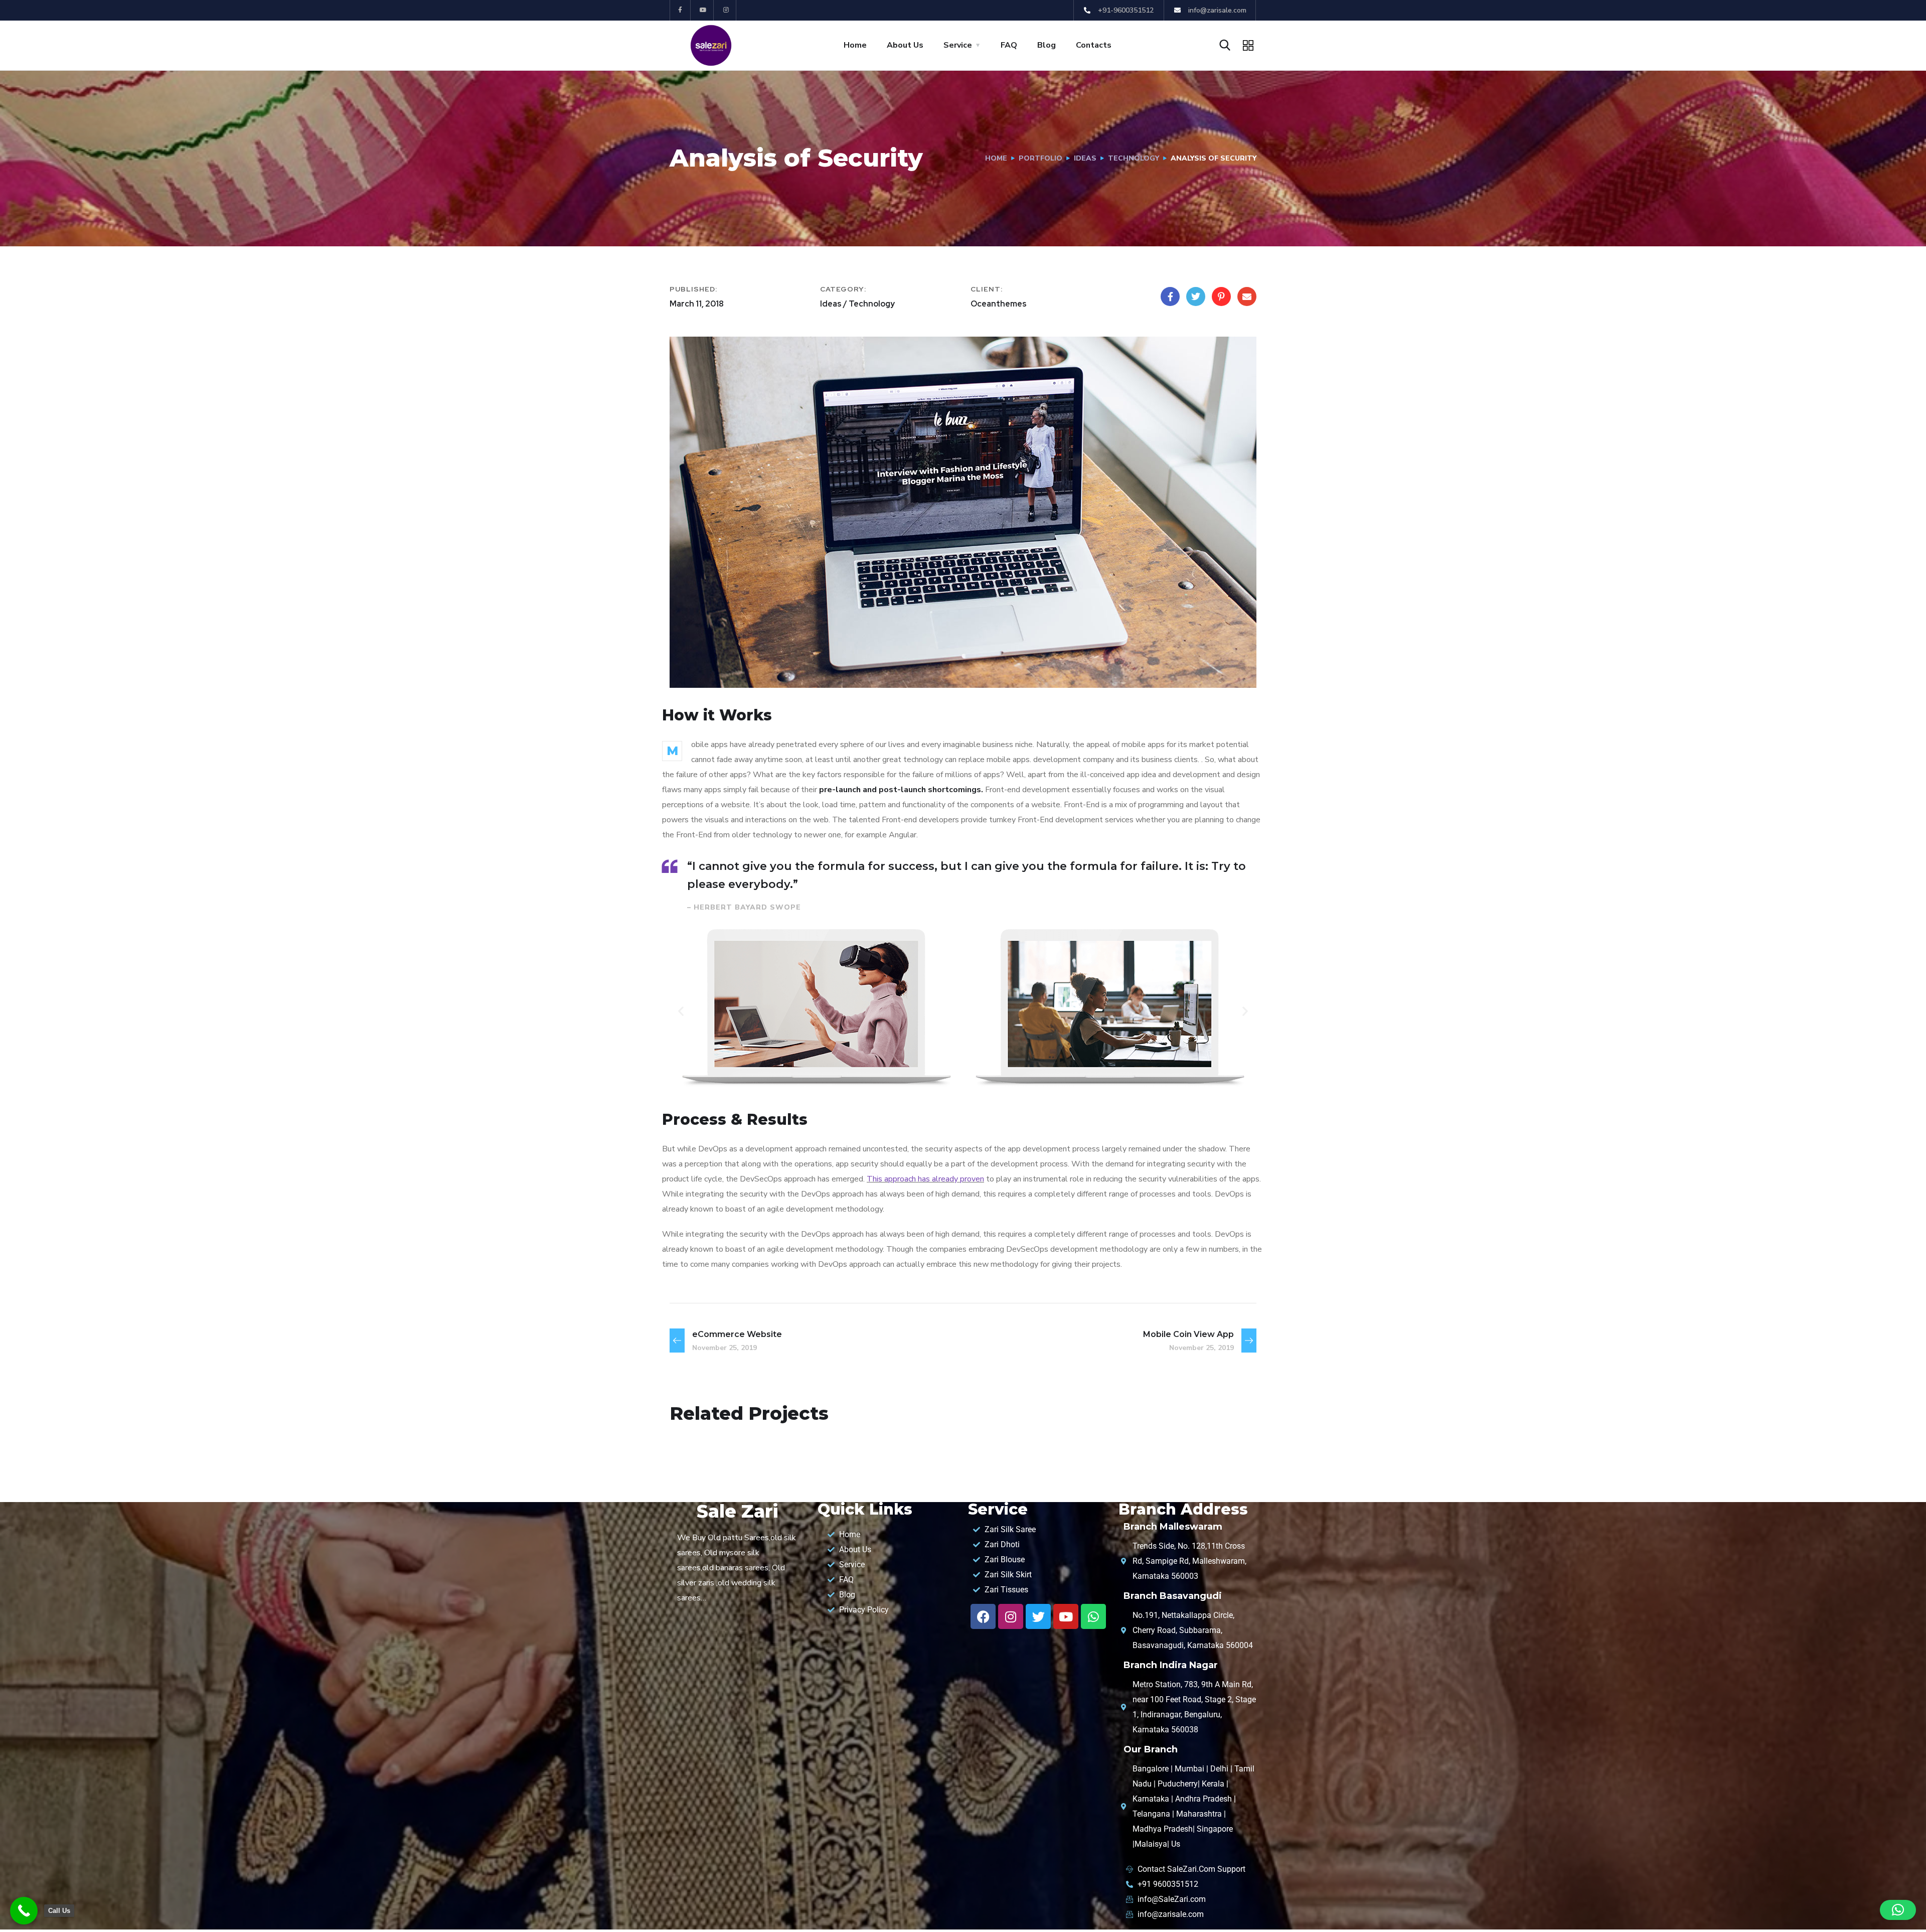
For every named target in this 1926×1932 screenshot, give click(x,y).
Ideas (1085, 158)
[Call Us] (24, 1911)
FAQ (1009, 45)
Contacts (1094, 45)
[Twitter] (1038, 1616)
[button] (681, 1011)
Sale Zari (737, 1511)
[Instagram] (727, 10)
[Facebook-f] (680, 10)
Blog (1047, 45)
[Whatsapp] (1093, 1616)
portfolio (1040, 158)
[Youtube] (703, 10)
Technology (1134, 158)
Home (855, 45)
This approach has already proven (925, 1179)
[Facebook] (983, 1616)
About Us (905, 45)
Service (958, 45)
